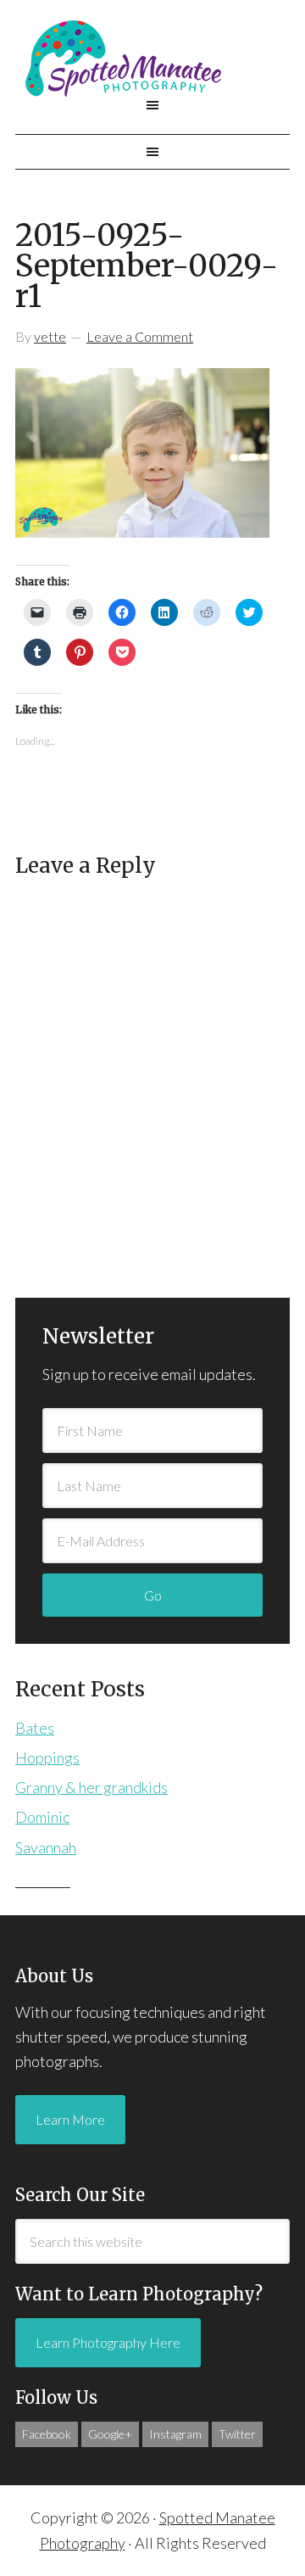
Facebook (47, 2434)
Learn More (70, 2119)
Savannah (46, 1847)
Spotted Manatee (152, 59)
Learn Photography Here (108, 2342)
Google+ (110, 2434)
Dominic (42, 1817)
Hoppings (47, 1757)
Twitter (237, 2434)
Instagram (175, 2434)
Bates (35, 1728)
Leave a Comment (140, 336)
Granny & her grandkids (91, 1787)
